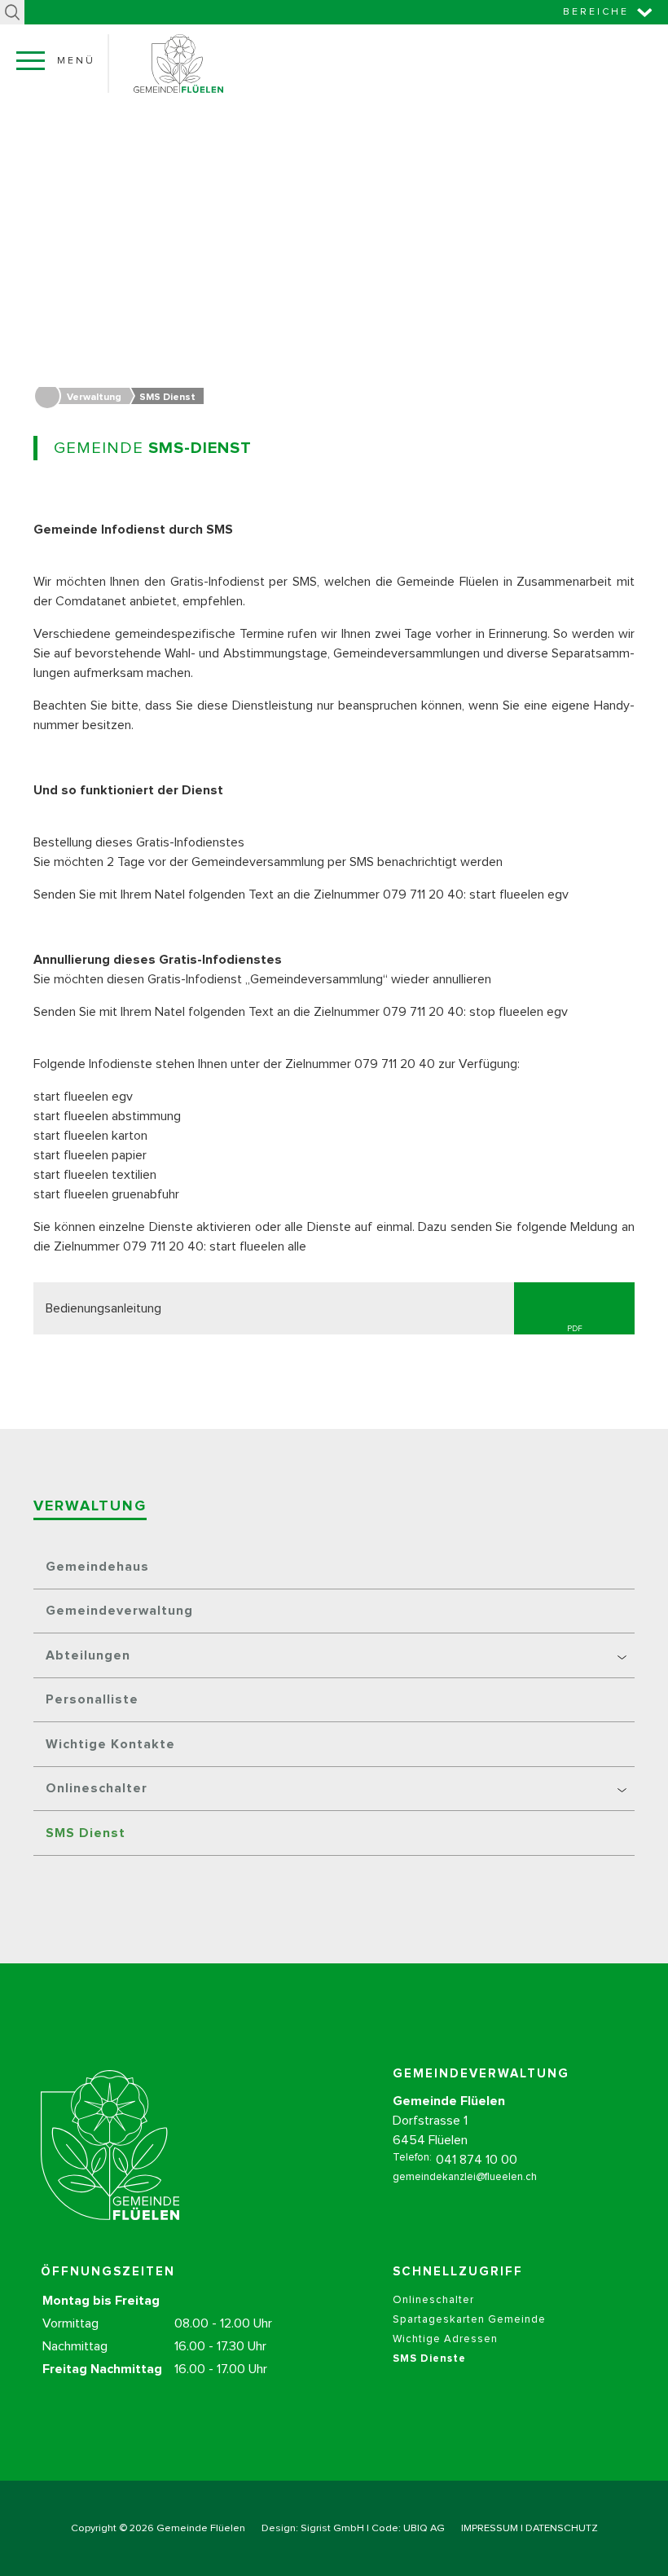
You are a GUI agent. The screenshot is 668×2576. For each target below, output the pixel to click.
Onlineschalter (433, 2300)
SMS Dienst (86, 1833)
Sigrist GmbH (332, 2528)
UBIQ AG (424, 2528)
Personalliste (92, 1699)
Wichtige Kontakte (110, 1744)
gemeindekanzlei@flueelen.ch (465, 2177)
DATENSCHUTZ (562, 2528)
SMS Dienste (429, 2359)
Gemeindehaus (97, 1567)
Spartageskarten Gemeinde (469, 2320)
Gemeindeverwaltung (119, 1611)
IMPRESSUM (490, 2528)
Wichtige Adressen (445, 2339)
